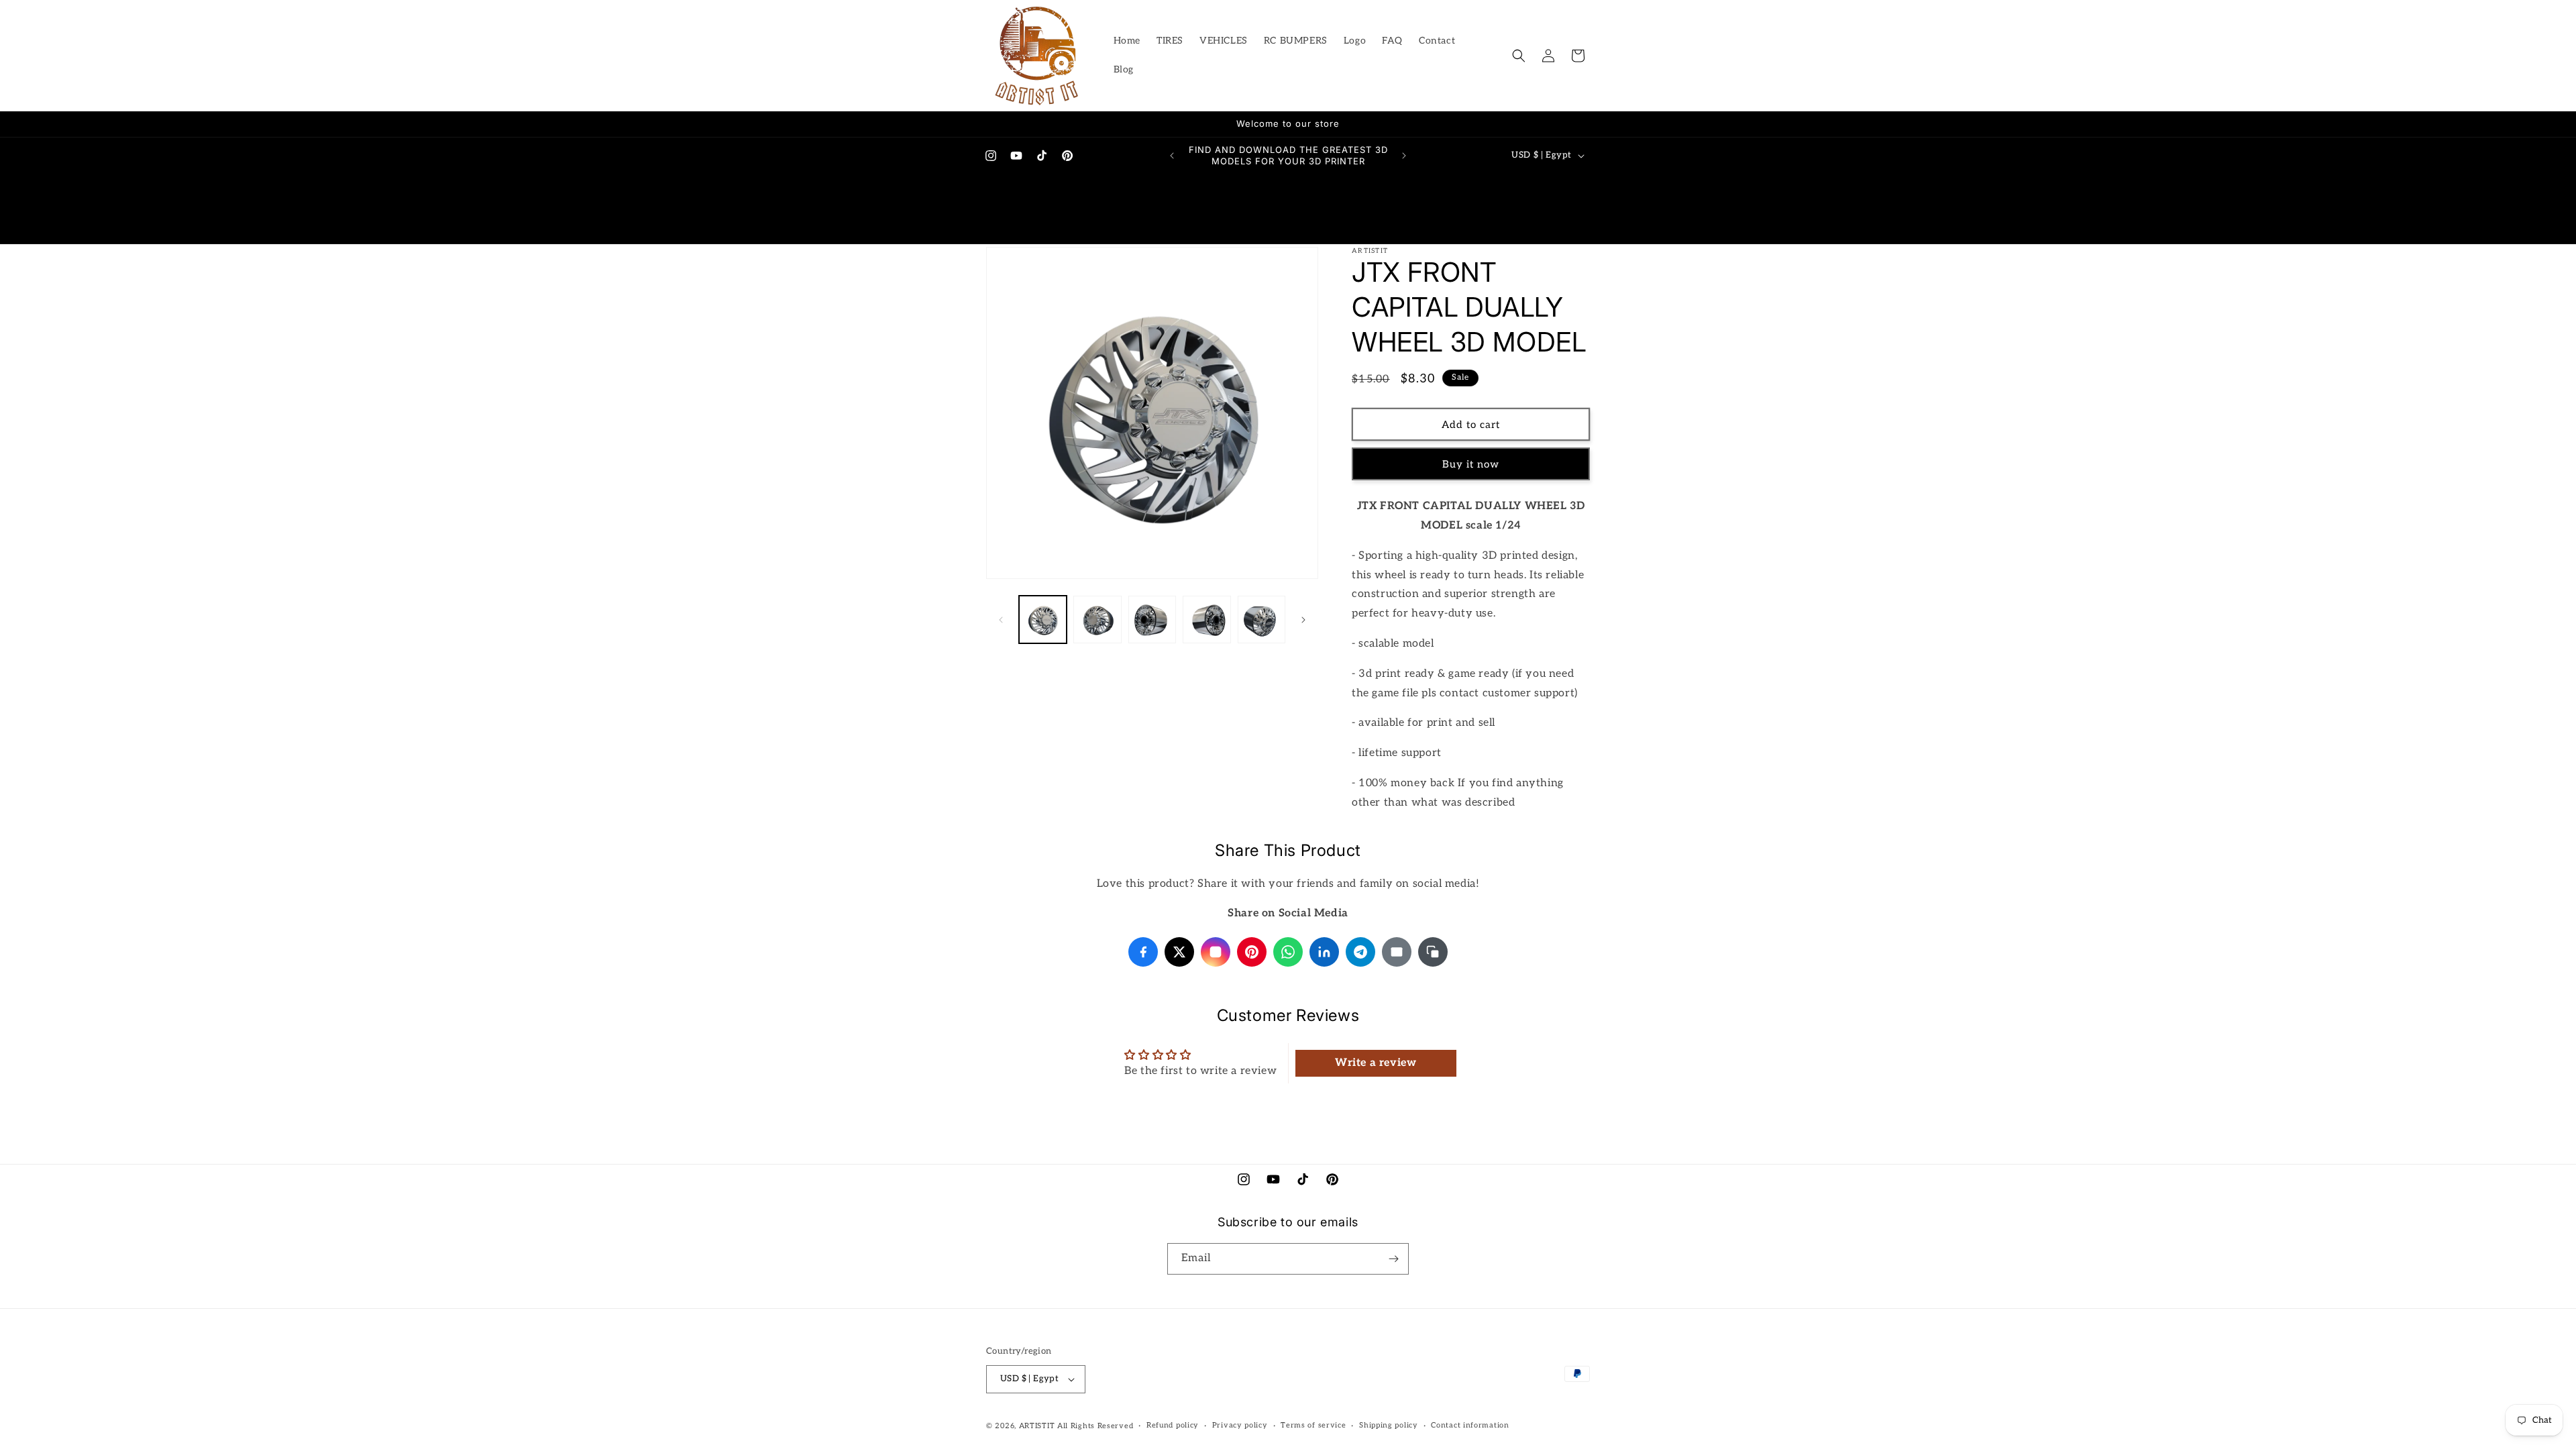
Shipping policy (1389, 1425)
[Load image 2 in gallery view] (1097, 620)
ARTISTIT (1037, 1426)
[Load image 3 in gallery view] (1152, 620)
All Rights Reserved (1095, 1426)
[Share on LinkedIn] (1324, 952)
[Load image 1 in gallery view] (1043, 620)
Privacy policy (1240, 1425)
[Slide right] (1303, 620)
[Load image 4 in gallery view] (1206, 620)
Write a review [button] (1376, 1063)
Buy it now (1471, 464)
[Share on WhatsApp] (1288, 952)
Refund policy (1173, 1425)
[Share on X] (1179, 952)
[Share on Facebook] (1143, 952)
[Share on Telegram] (1360, 952)
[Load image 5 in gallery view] (1262, 620)
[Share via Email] (1397, 952)
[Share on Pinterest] (1252, 952)
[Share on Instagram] (1216, 952)
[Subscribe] (1393, 1259)
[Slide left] (1001, 620)
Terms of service (1313, 1425)
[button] (1519, 56)
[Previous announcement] (1172, 156)
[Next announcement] (1404, 156)
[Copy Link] (1433, 952)
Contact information (1470, 1425)
